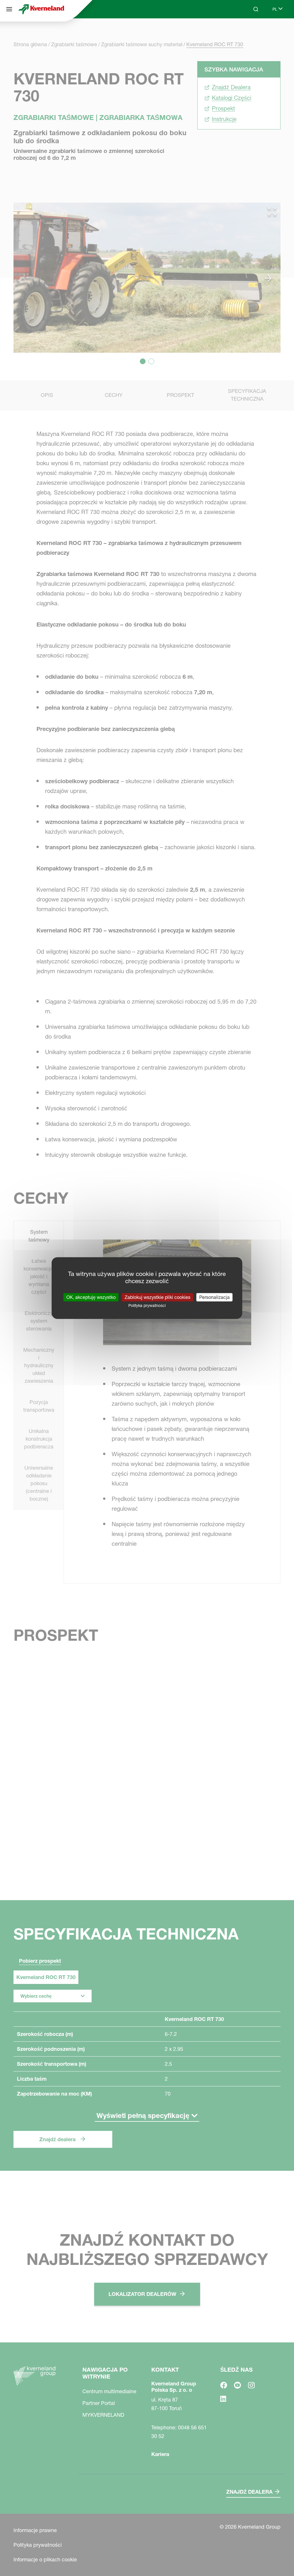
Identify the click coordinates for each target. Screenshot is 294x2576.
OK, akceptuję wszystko (91, 1297)
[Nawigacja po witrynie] (9, 9)
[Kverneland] (41, 9)
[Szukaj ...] (252, 31)
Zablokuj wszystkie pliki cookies (157, 1297)
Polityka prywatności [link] (147, 1306)
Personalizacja (214, 1297)
